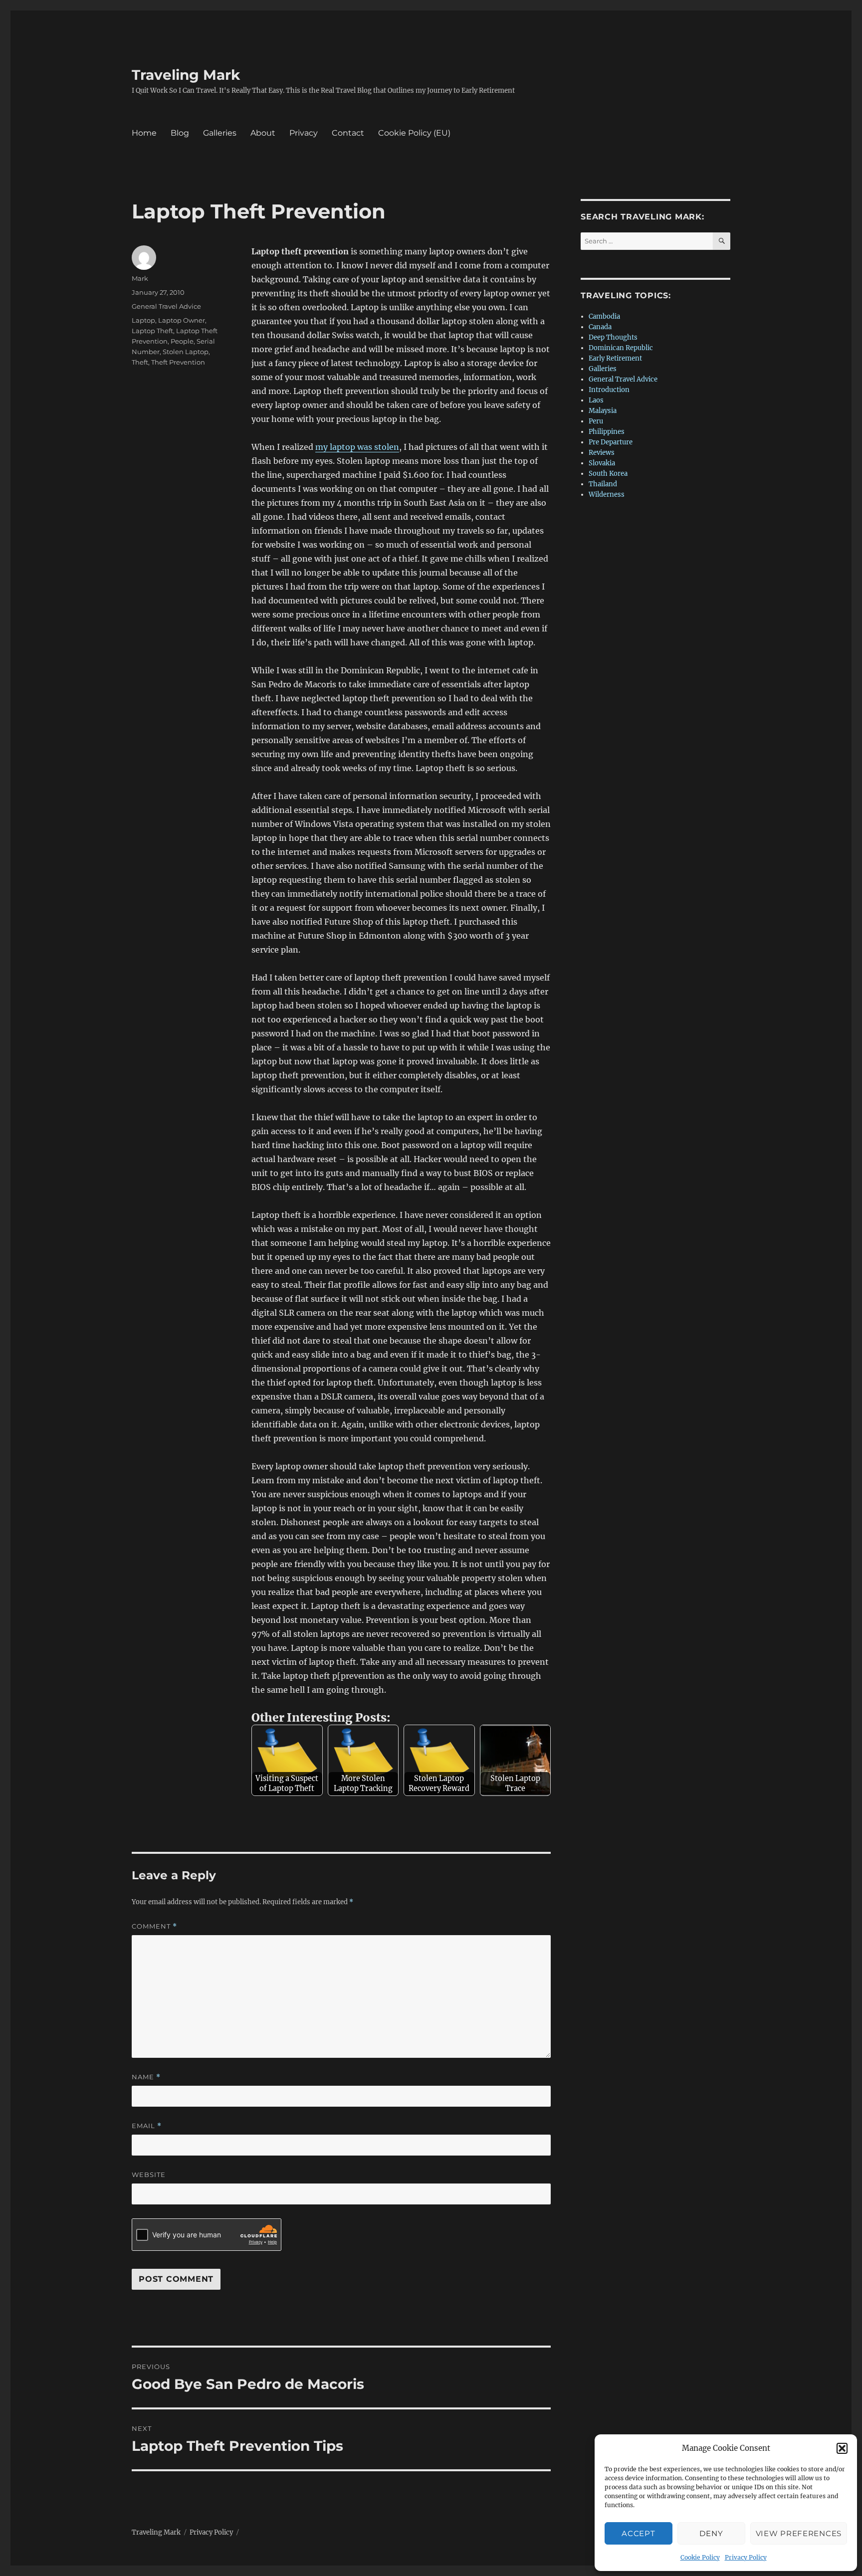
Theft (140, 362)
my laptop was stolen (357, 447)
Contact (348, 133)
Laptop (143, 320)
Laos (596, 400)
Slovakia (602, 463)
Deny (711, 2533)
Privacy (304, 133)
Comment (154, 1926)
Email (147, 2126)
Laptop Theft (152, 331)
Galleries (220, 133)
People (182, 341)
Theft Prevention (178, 362)
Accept (638, 2533)
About (263, 133)
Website (149, 2175)
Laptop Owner (182, 320)
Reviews (602, 453)
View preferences (799, 2533)
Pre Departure (611, 442)
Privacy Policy (746, 2557)
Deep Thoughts (613, 337)
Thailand (603, 484)
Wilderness (607, 495)
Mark (140, 278)
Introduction (609, 390)
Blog (180, 133)
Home (144, 133)
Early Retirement (615, 358)
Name (146, 2077)
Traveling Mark (186, 75)
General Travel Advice (166, 306)
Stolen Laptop (186, 352)
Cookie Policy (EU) (414, 133)
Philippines (607, 432)
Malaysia (603, 411)
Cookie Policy (700, 2557)
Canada (600, 327)
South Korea (608, 474)
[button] (842, 2448)
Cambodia (604, 316)
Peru (596, 421)
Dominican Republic (621, 348)
